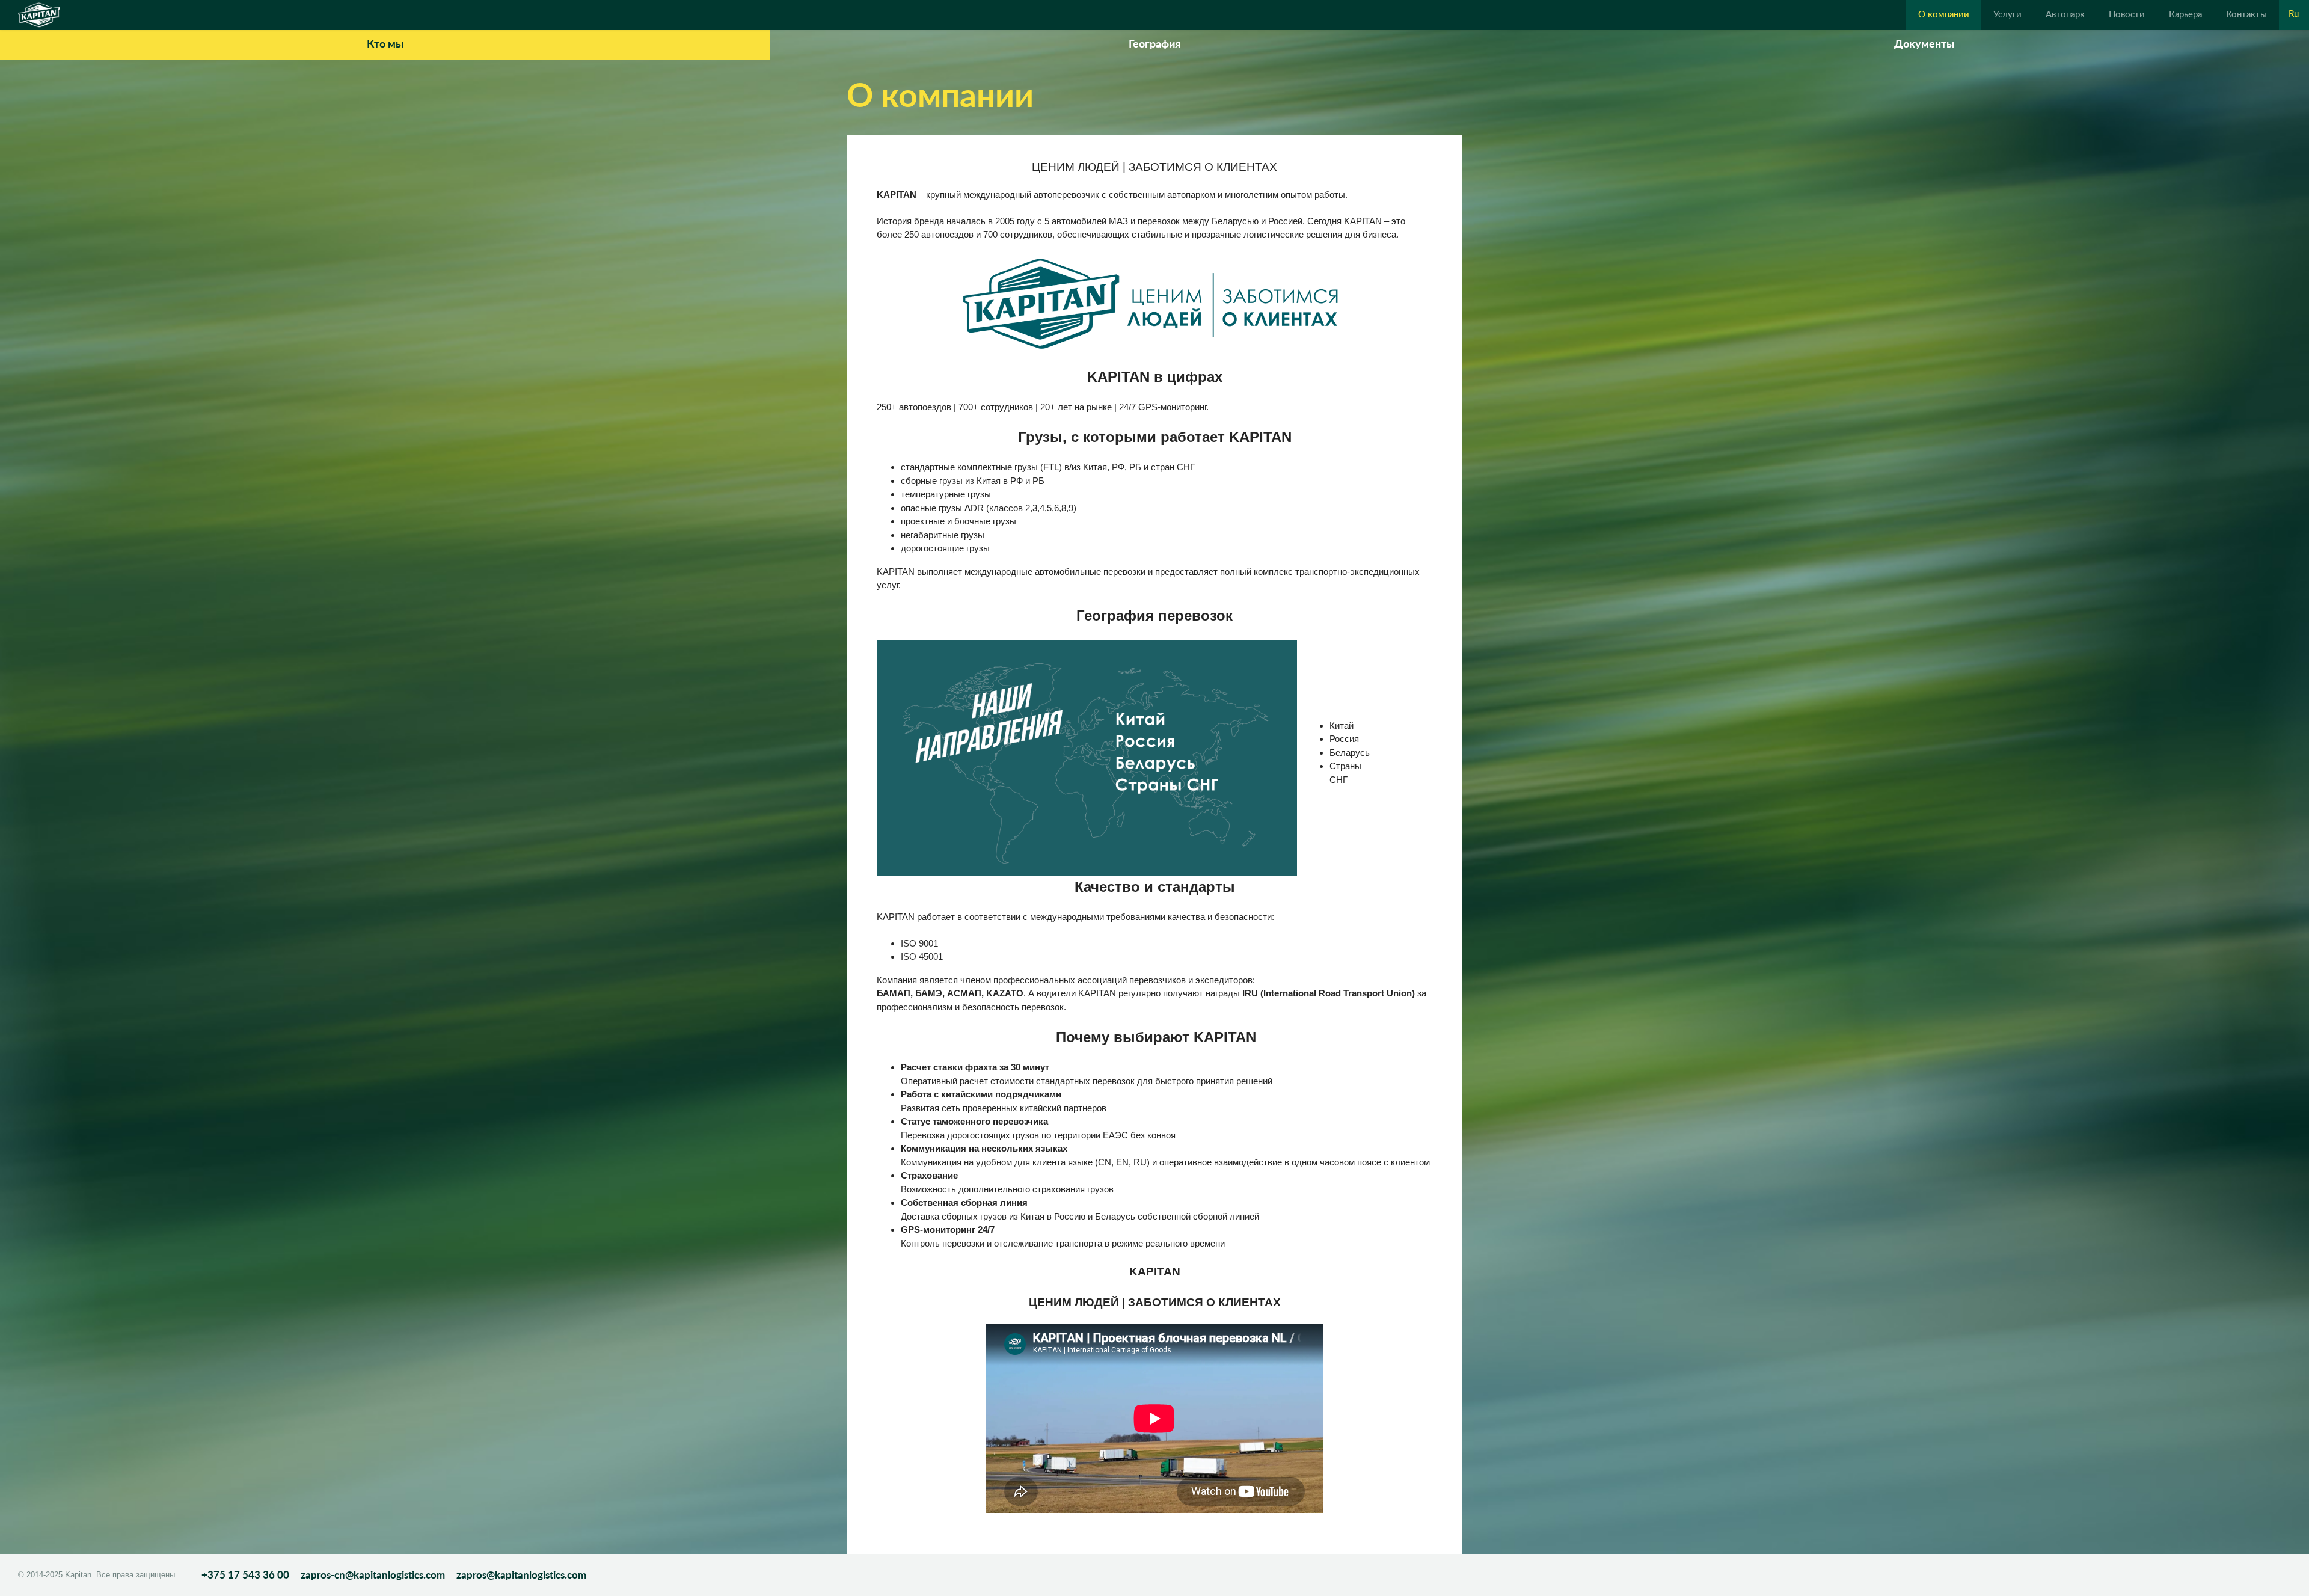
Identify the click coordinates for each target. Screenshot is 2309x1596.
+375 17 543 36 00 (245, 1575)
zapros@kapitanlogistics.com (521, 1575)
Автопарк (2065, 15)
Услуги (2007, 15)
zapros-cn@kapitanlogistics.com (374, 1575)
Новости (2127, 15)
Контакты (2246, 15)
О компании (1944, 15)
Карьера (2185, 15)
